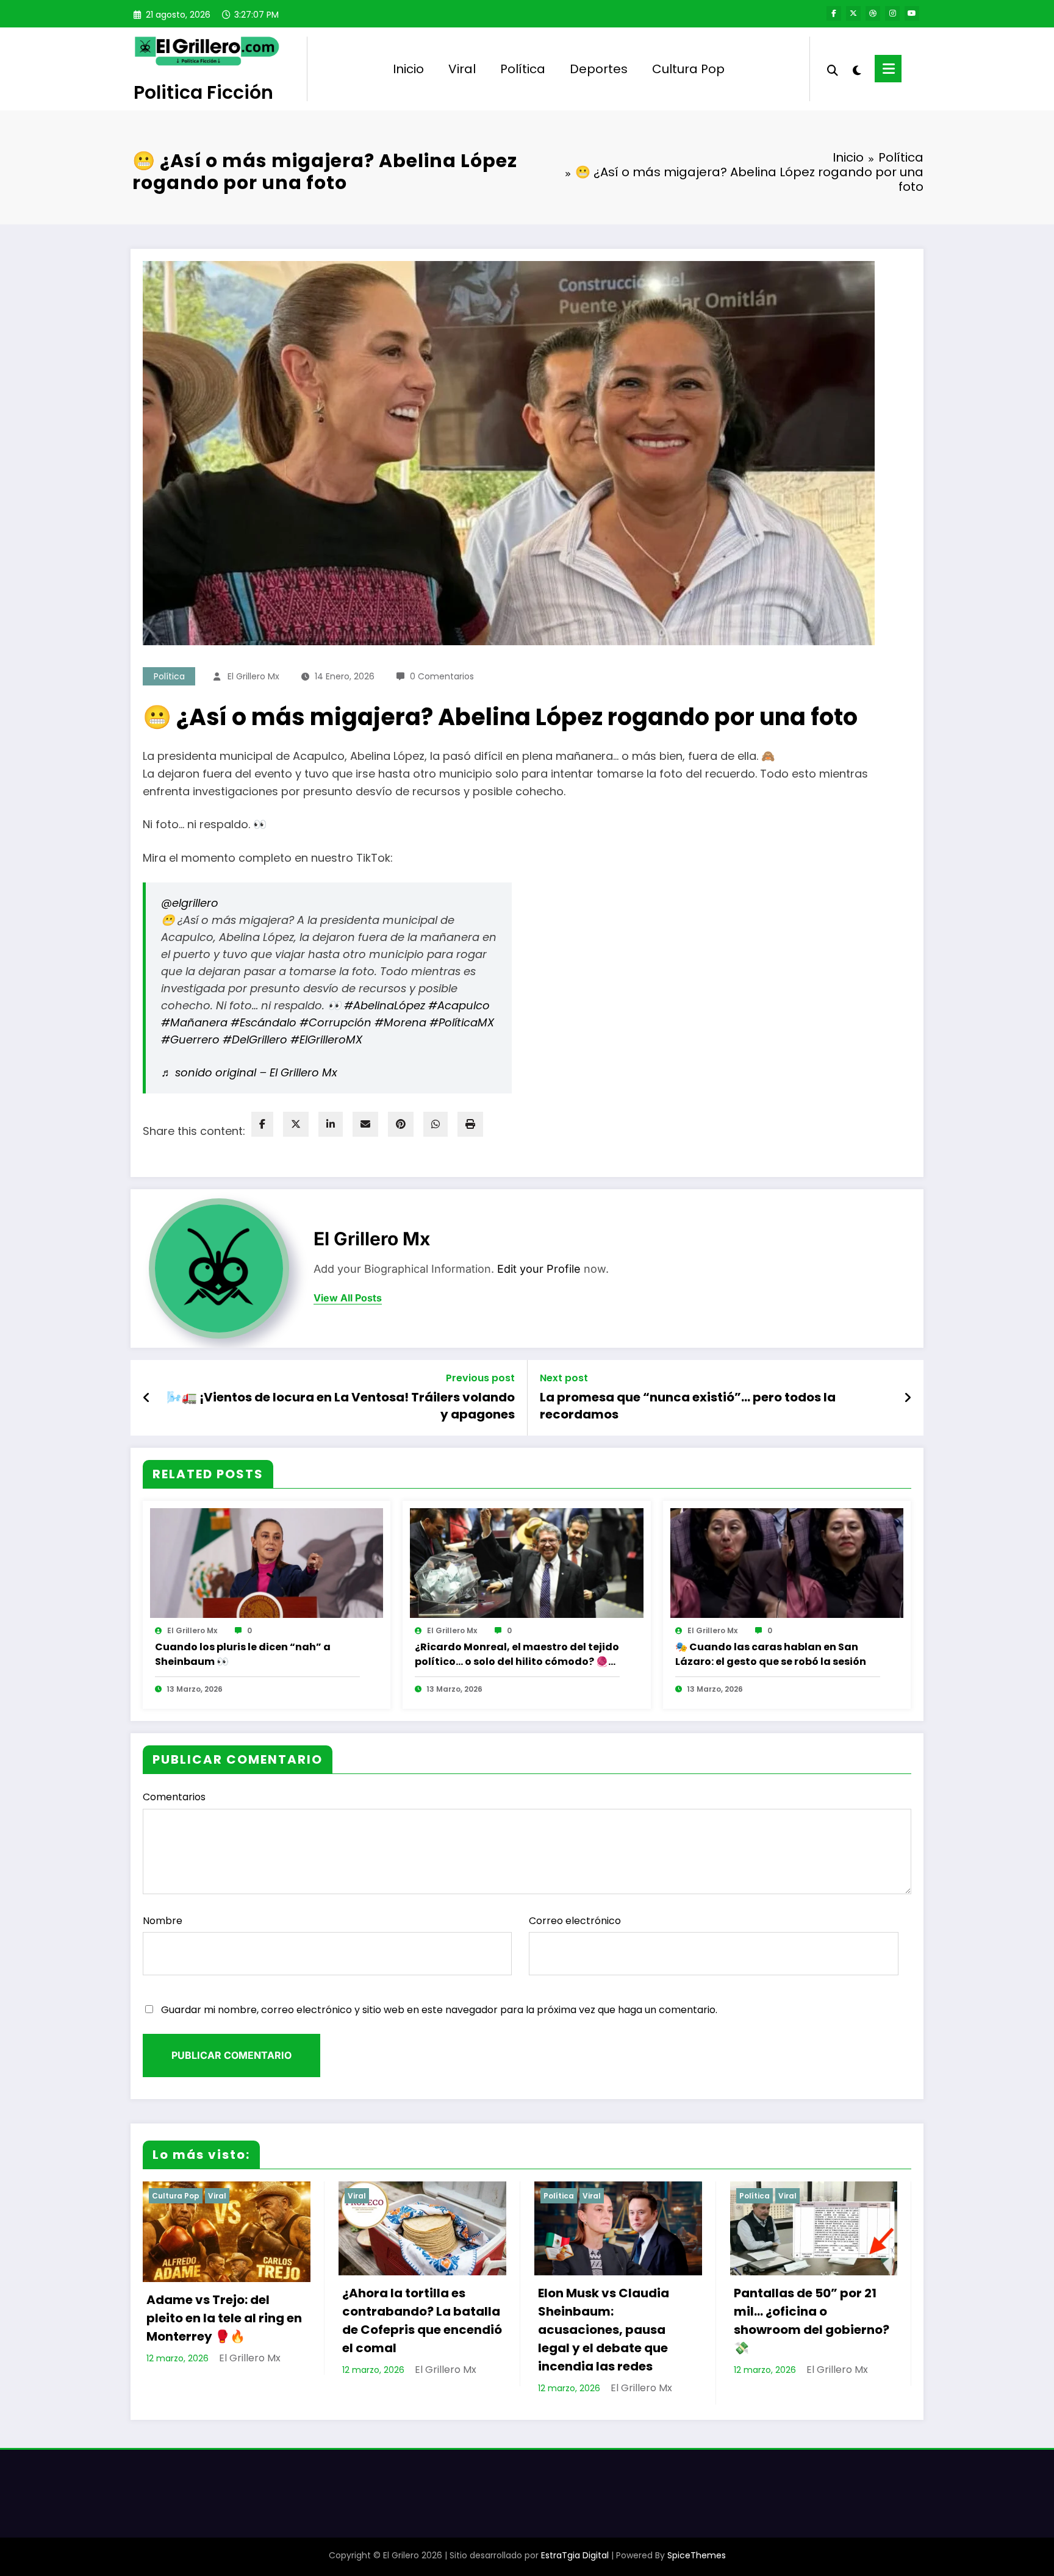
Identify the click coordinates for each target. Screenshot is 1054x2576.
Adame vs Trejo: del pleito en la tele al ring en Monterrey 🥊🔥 (224, 2318)
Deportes (599, 69)
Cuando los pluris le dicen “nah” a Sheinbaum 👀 (243, 1654)
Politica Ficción (203, 92)
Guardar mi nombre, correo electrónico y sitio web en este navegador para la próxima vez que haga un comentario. (439, 2010)
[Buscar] (833, 69)
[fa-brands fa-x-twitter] (853, 13)
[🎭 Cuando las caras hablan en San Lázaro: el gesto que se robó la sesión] (787, 1562)
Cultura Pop (688, 69)
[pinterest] (401, 1124)
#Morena (400, 1022)
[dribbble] (873, 13)
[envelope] (365, 1124)
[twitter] (296, 1124)
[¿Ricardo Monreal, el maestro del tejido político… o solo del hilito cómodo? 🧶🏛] (526, 1562)
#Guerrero (190, 1039)
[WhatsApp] (436, 1124)
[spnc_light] (856, 69)
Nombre (163, 1921)
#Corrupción (335, 1022)
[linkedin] (331, 1124)
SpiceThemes (697, 2555)
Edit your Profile (539, 1269)
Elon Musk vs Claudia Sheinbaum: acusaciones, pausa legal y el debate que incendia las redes (604, 2330)
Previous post (480, 1378)
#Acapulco (459, 1005)
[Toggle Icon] (888, 69)
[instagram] (892, 13)
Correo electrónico (575, 1921)
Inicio (408, 69)
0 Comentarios (442, 676)
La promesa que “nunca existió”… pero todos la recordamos (688, 1406)
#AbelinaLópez (385, 1005)
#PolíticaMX (462, 1022)
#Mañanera (194, 1022)
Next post (564, 1378)
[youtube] (912, 13)
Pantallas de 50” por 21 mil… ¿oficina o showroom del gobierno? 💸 (812, 2320)
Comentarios (174, 1797)
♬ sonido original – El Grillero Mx (249, 1072)
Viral (462, 69)
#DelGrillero (255, 1039)
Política (523, 69)
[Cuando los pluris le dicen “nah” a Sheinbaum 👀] (267, 1562)
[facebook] (262, 1124)
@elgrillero (190, 903)
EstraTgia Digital (575, 2555)
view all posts (348, 1298)
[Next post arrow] (908, 1398)
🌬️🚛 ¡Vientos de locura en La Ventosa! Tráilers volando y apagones (341, 1406)
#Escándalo (263, 1022)
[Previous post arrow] (147, 1398)
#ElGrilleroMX (326, 1039)
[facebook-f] (834, 13)
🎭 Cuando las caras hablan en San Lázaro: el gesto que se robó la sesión (771, 1654)
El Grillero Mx (253, 676)
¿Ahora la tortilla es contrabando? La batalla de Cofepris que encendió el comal (422, 2320)
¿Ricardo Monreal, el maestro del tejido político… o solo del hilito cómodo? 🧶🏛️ (517, 1655)
